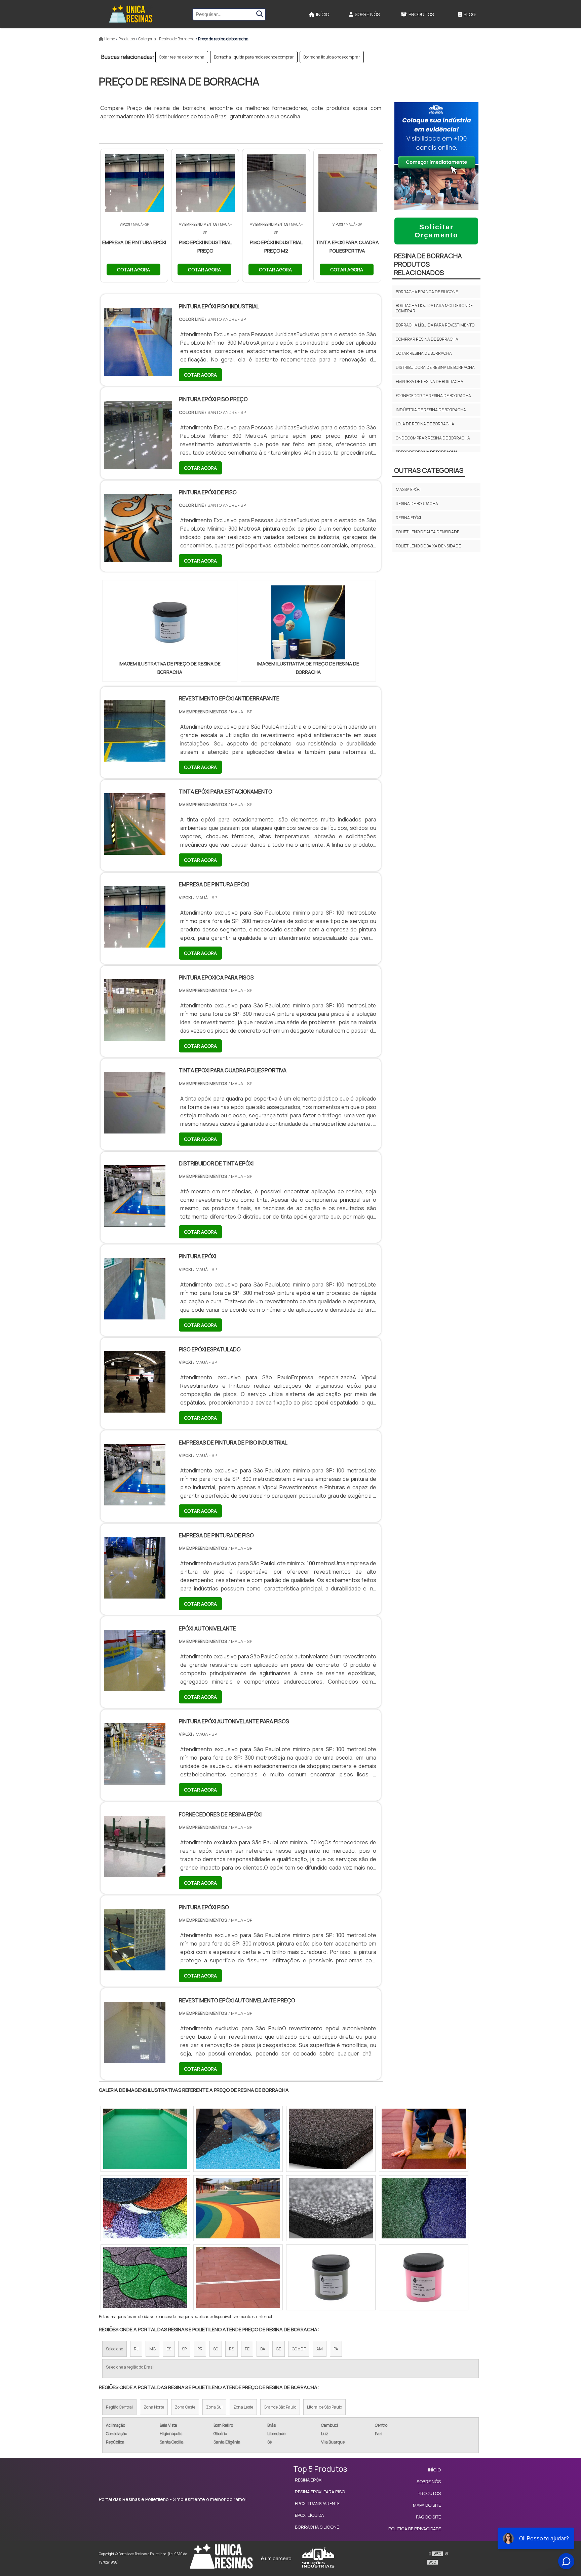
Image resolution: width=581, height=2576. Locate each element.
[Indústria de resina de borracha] (331, 2208)
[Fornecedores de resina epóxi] (135, 1873)
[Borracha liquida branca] (145, 2277)
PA (336, 2349)
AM (320, 2349)
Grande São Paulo (280, 2407)
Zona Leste (243, 2407)
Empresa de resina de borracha (430, 381)
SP (184, 2349)
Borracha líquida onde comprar (332, 57)
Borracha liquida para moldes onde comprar (254, 57)
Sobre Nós (367, 14)
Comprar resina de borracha (427, 339)
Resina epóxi (408, 518)
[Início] (131, 14)
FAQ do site (428, 2517)
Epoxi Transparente (317, 2503)
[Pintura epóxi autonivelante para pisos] (135, 1780)
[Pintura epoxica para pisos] (135, 1036)
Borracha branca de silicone (427, 292)
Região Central (119, 2407)
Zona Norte (154, 2407)
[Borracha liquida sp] (331, 2139)
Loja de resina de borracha (425, 424)
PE (247, 2349)
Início (323, 14)
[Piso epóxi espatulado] (135, 1408)
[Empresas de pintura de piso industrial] (135, 1501)
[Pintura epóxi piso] (135, 1966)
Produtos (421, 14)
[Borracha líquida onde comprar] (145, 2208)
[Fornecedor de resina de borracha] (238, 2139)
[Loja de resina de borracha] (238, 2208)
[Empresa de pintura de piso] (135, 1594)
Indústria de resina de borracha (431, 410)
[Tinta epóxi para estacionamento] (135, 850)
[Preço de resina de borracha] (170, 622)
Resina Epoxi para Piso (320, 2492)
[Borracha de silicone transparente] (424, 2139)
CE (279, 2349)
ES (169, 2349)
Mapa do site (427, 2505)
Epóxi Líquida (309, 2515)
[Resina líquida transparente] (424, 2208)
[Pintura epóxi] (135, 1315)
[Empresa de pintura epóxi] (135, 943)
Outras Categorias (429, 470)
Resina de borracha (417, 504)
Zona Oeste (185, 2407)
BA (263, 2349)
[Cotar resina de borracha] (238, 2277)
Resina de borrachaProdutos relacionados (428, 264)
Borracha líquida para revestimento (435, 325)
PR (200, 2349)
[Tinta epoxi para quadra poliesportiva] (135, 1129)
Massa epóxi (408, 489)
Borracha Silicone (317, 2527)
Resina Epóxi (309, 2480)
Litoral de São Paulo (324, 2407)
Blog (470, 14)
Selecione (114, 2349)
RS (231, 2349)
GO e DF (299, 2349)
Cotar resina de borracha (182, 57)
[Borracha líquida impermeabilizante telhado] (145, 2139)
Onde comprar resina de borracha (433, 438)
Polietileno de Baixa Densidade (428, 546)
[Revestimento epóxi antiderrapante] (135, 757)
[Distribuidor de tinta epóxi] (135, 1222)
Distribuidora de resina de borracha (435, 367)
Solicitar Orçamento (436, 231)
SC (216, 2349)
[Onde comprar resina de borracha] (331, 2277)
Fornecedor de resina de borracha (433, 396)
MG (152, 2349)
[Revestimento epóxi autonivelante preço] (135, 2059)
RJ (136, 2349)
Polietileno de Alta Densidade (428, 532)
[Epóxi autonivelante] (135, 1687)
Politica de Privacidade (415, 2529)
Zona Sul (214, 2407)
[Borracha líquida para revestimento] (424, 2277)
